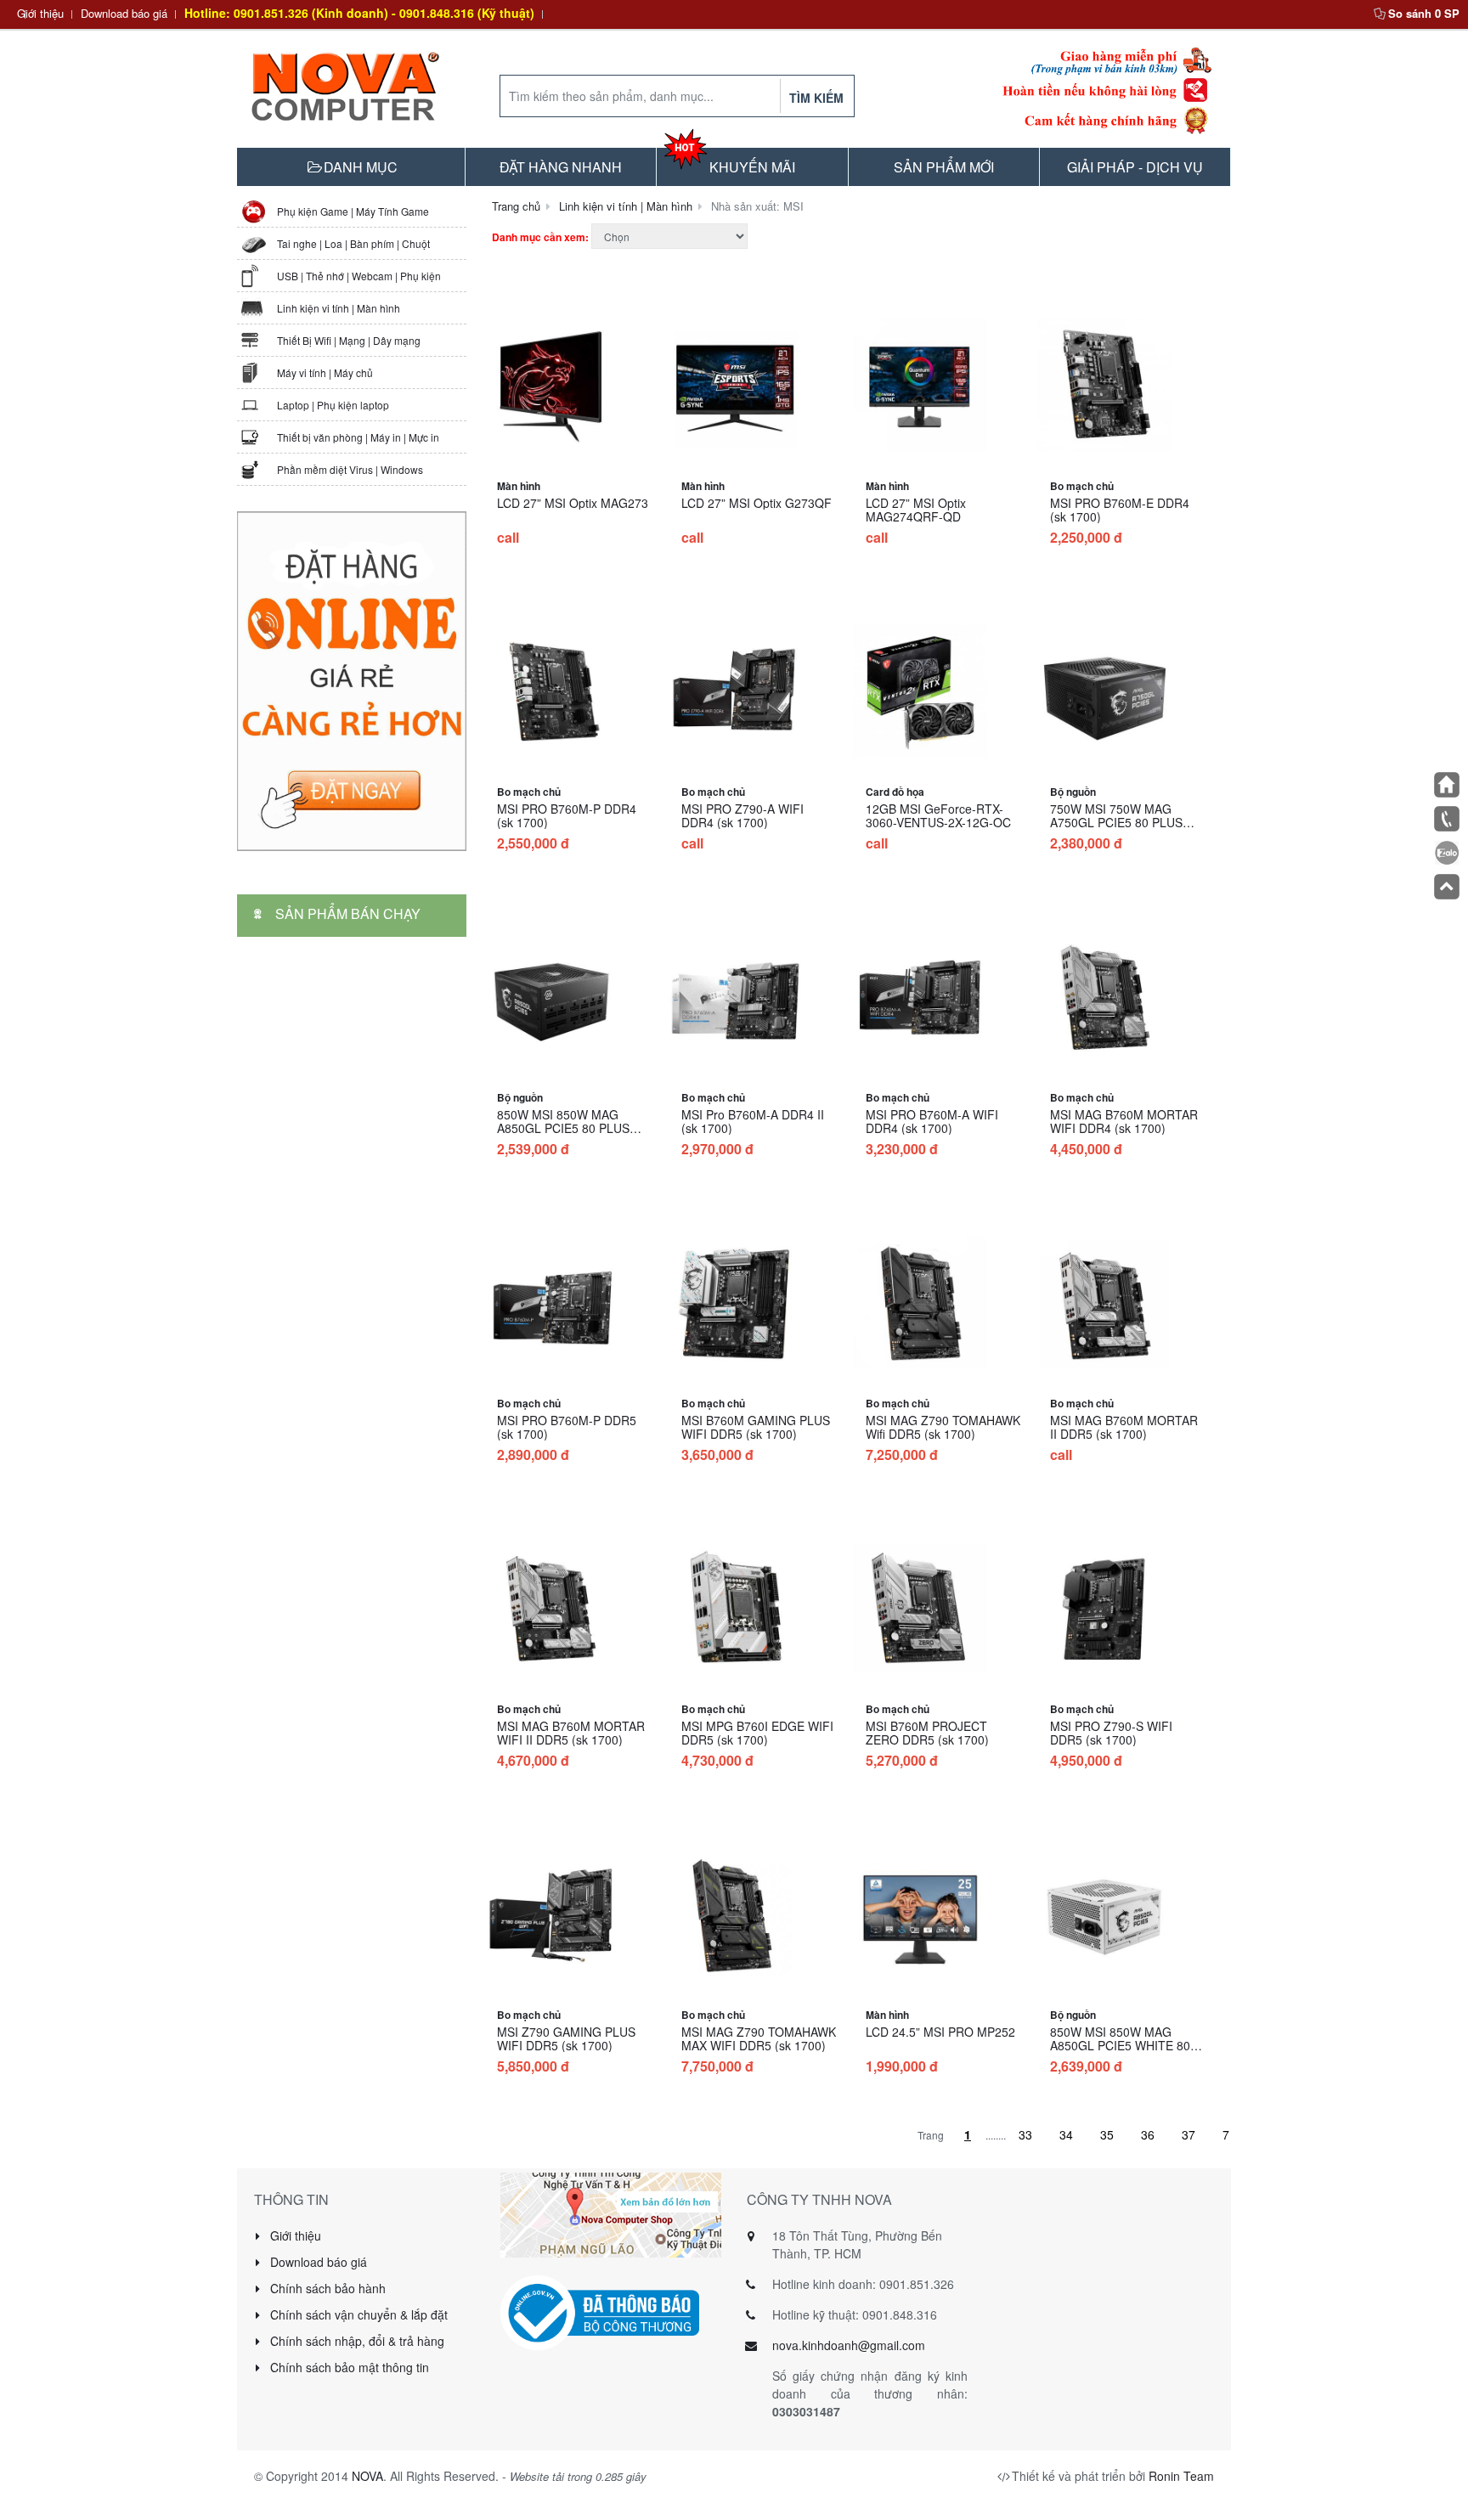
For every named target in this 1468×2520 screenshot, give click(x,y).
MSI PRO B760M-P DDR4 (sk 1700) (567, 815)
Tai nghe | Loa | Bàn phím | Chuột (353, 243)
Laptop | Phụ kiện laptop (333, 405)
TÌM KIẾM (816, 98)
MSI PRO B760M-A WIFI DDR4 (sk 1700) (932, 1121)
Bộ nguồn (1073, 792)
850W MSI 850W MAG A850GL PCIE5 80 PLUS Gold (563, 1128)
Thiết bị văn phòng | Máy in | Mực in (358, 437)
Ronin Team (1181, 2476)
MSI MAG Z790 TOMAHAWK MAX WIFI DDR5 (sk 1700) (759, 2038)
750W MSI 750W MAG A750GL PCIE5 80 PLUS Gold (1116, 822)
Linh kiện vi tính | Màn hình (339, 308)
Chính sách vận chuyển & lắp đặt (357, 2314)
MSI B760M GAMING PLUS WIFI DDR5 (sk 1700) (756, 1427)
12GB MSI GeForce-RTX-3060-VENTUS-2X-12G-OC (938, 815)
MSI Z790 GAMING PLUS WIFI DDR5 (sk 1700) (566, 2038)
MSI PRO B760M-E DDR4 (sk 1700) (1120, 510)
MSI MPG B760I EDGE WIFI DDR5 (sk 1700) (757, 1733)
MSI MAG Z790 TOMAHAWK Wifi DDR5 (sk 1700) (943, 1427)
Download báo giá (124, 13)
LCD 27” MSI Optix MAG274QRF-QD (916, 510)
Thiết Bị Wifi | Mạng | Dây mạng (349, 340)
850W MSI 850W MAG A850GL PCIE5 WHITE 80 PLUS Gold (1120, 2045)
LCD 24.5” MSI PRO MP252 (940, 2032)
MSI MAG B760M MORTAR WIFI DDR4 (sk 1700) (1124, 1121)
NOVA (367, 2476)
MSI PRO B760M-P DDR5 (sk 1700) (567, 1427)
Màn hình (519, 486)
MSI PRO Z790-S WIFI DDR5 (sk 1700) (1111, 1733)
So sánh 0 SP (1424, 13)
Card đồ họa (895, 792)
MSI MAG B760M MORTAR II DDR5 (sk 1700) (1124, 1427)
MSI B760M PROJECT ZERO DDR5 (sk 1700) (927, 1733)
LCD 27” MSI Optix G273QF (757, 503)
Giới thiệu (40, 13)
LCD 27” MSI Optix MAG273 (573, 503)
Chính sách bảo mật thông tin (348, 2367)
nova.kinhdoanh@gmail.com (849, 2345)
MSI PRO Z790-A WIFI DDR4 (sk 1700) (742, 815)
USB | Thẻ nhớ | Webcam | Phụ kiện (359, 276)
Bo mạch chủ (1082, 486)
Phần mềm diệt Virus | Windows (350, 469)
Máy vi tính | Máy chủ (325, 372)
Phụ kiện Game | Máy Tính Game (353, 211)
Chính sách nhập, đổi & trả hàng (356, 2341)
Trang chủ (516, 206)
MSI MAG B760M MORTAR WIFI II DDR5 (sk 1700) (571, 1733)
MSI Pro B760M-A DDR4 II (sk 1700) (753, 1121)
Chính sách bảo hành (326, 2288)
